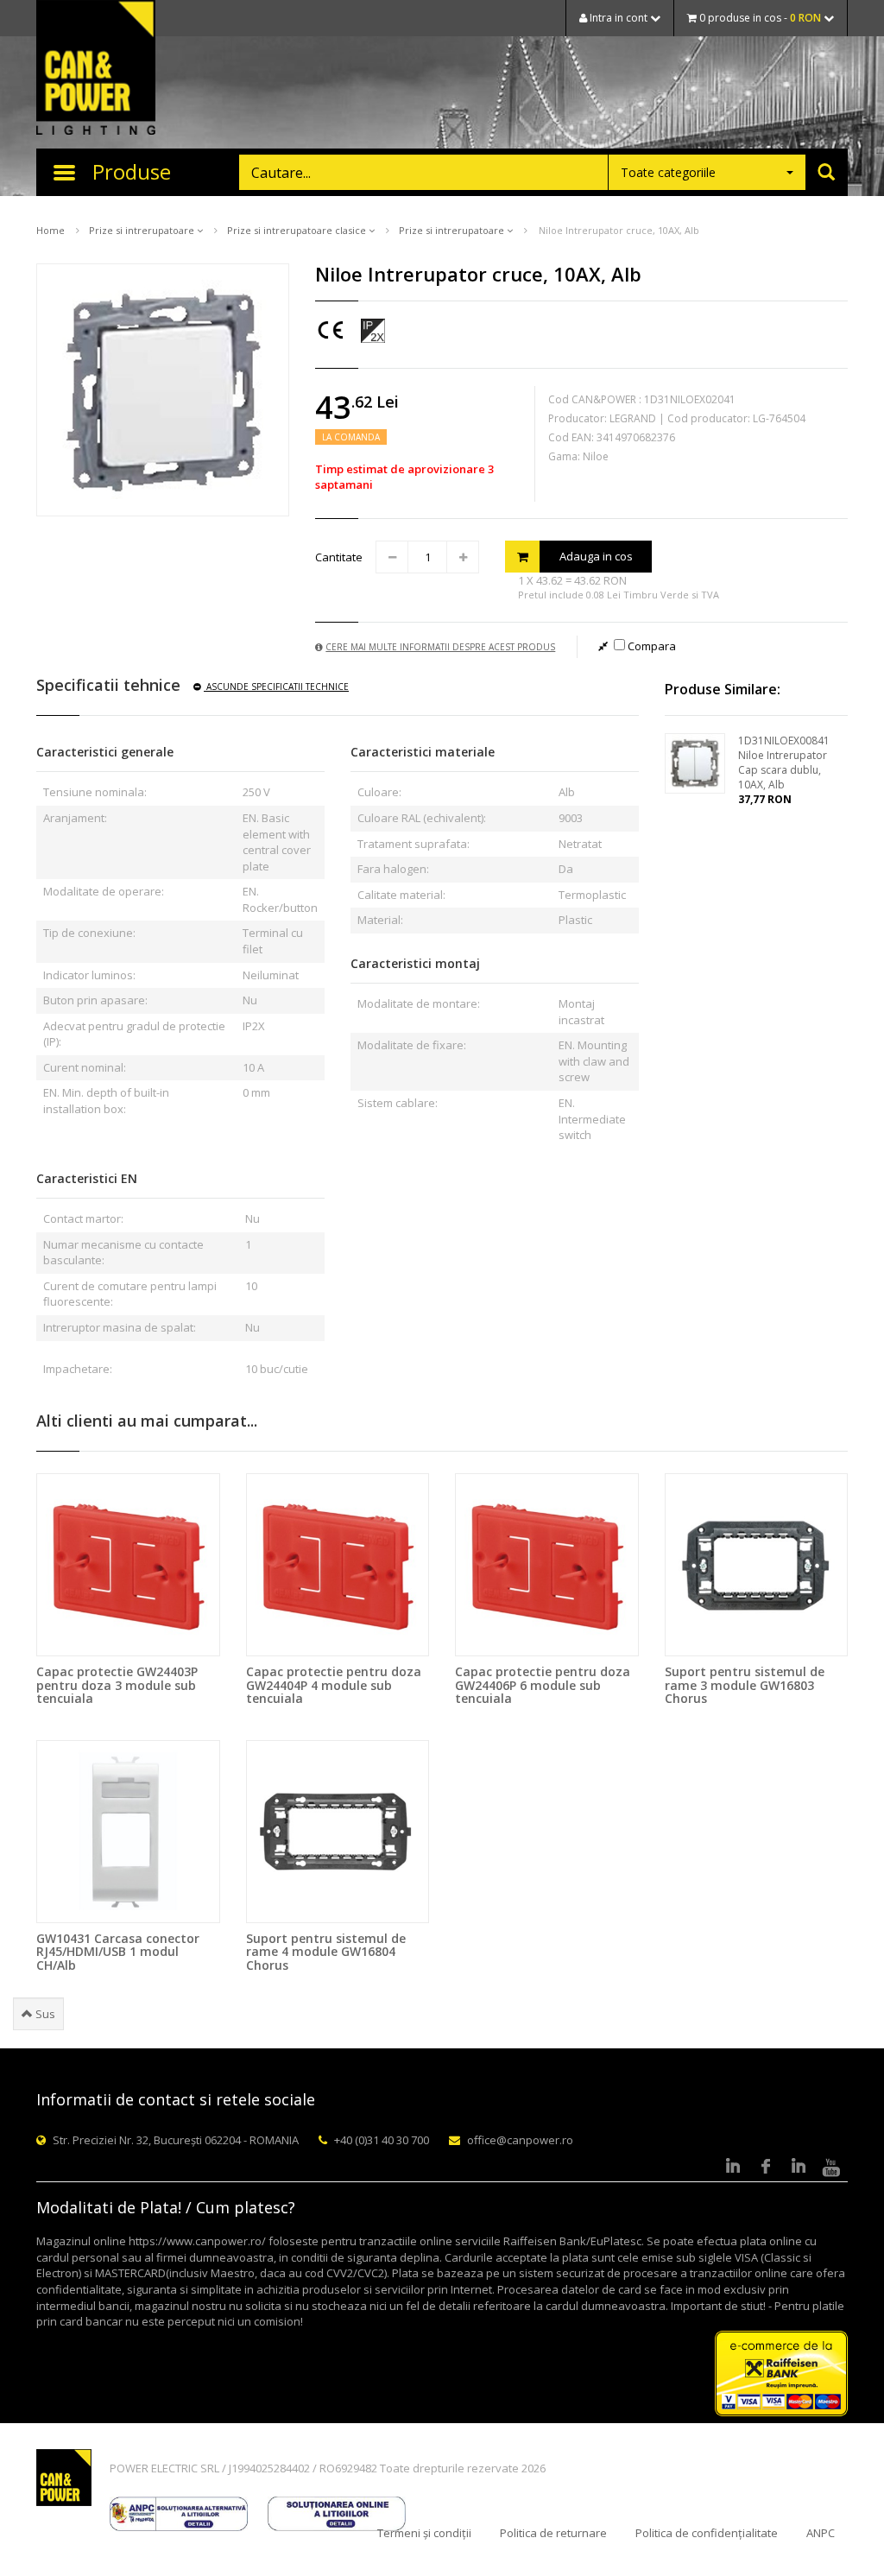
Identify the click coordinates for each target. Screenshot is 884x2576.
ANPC (821, 2533)
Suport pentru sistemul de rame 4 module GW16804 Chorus (326, 1952)
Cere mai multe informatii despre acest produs (440, 647)
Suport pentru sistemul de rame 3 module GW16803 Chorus (745, 1685)
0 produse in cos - (759, 18)
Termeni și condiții (424, 2533)
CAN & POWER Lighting (96, 69)
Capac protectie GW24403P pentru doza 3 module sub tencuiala (117, 1685)
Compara (650, 646)
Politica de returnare (553, 2533)
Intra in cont (619, 18)
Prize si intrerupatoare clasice (298, 230)
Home (51, 230)
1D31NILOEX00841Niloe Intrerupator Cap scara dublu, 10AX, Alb (784, 763)
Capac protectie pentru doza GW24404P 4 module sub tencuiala (334, 1685)
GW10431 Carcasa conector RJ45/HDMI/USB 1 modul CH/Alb (118, 1952)
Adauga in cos (596, 556)
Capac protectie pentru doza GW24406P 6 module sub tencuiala (543, 1685)
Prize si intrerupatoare (143, 230)
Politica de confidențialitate (707, 2533)
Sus (44, 2014)
